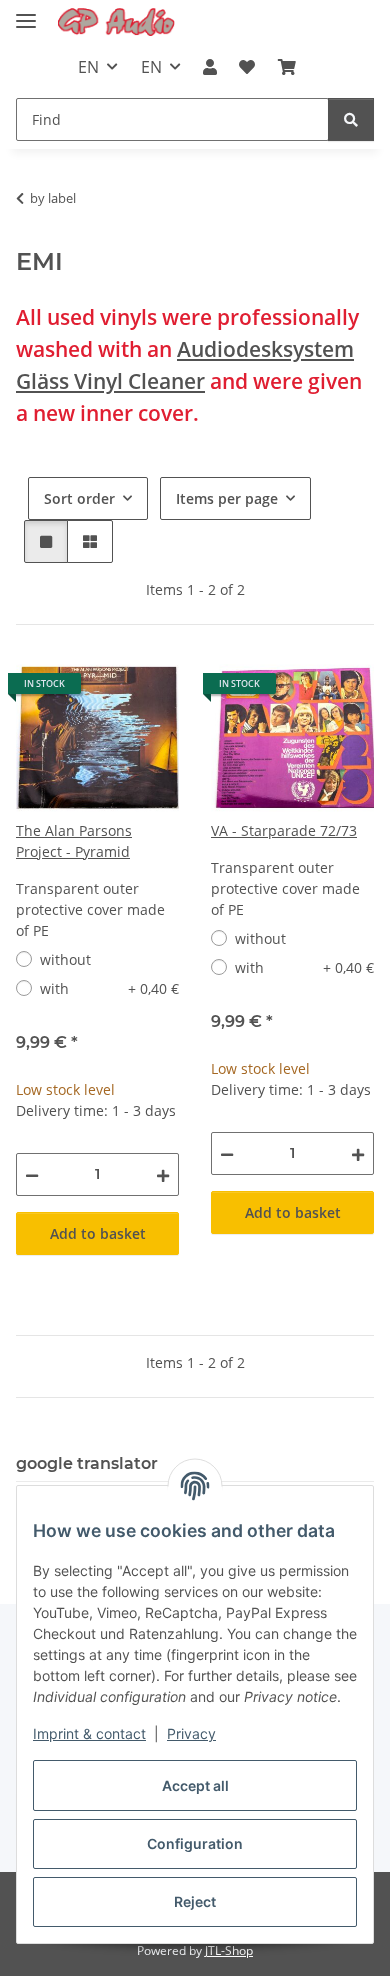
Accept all (195, 1785)
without (65, 959)
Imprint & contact (89, 1733)
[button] (210, 67)
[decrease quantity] (32, 1174)
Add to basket (98, 1233)
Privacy (191, 1733)
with (109, 988)
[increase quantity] (163, 1174)
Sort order (79, 498)
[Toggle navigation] (26, 12)
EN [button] (88, 67)
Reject (195, 1901)
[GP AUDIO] (117, 22)
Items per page (227, 498)
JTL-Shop (229, 1950)
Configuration (195, 1843)
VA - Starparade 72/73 (284, 830)
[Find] (351, 119)
